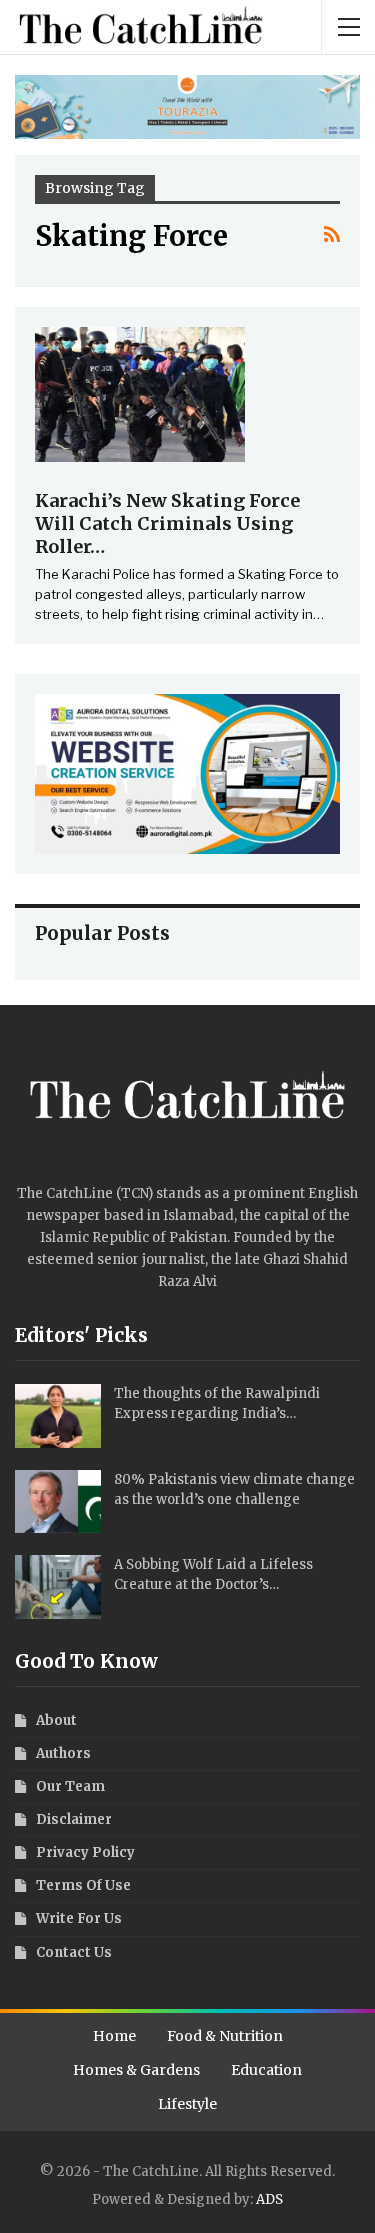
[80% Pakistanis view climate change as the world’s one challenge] (58, 1502)
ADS (269, 2199)
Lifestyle (187, 2104)
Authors (63, 1753)
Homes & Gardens (136, 2070)
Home (114, 2036)
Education (266, 2070)
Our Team (70, 1786)
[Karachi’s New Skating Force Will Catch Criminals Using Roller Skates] (140, 394)
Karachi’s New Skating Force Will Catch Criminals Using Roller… (167, 523)
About (56, 1720)
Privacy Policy (85, 1852)
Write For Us (79, 1918)
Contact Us (74, 1952)
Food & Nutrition (225, 2036)
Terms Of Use (83, 1885)
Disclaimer (74, 1819)
